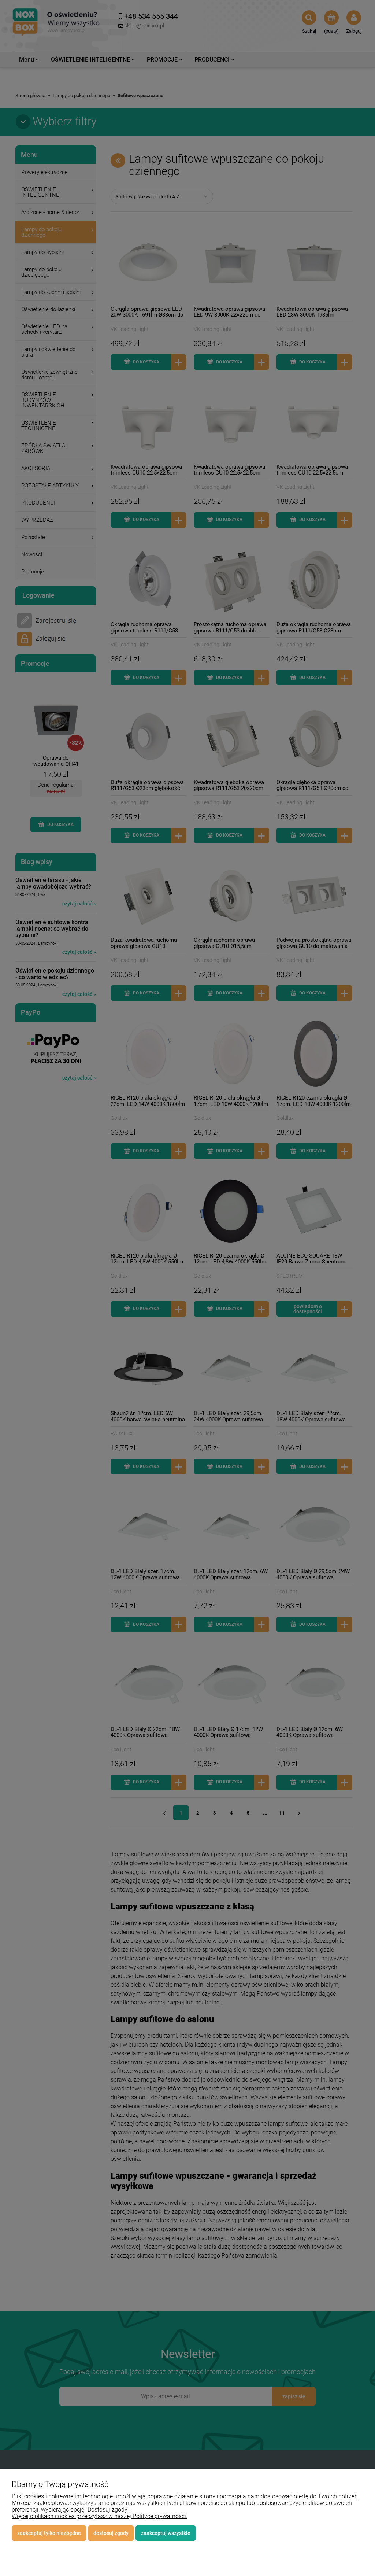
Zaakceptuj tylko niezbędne (49, 2533)
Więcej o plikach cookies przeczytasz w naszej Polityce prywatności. (100, 2516)
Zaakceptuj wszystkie (166, 2533)
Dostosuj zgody (111, 2533)
